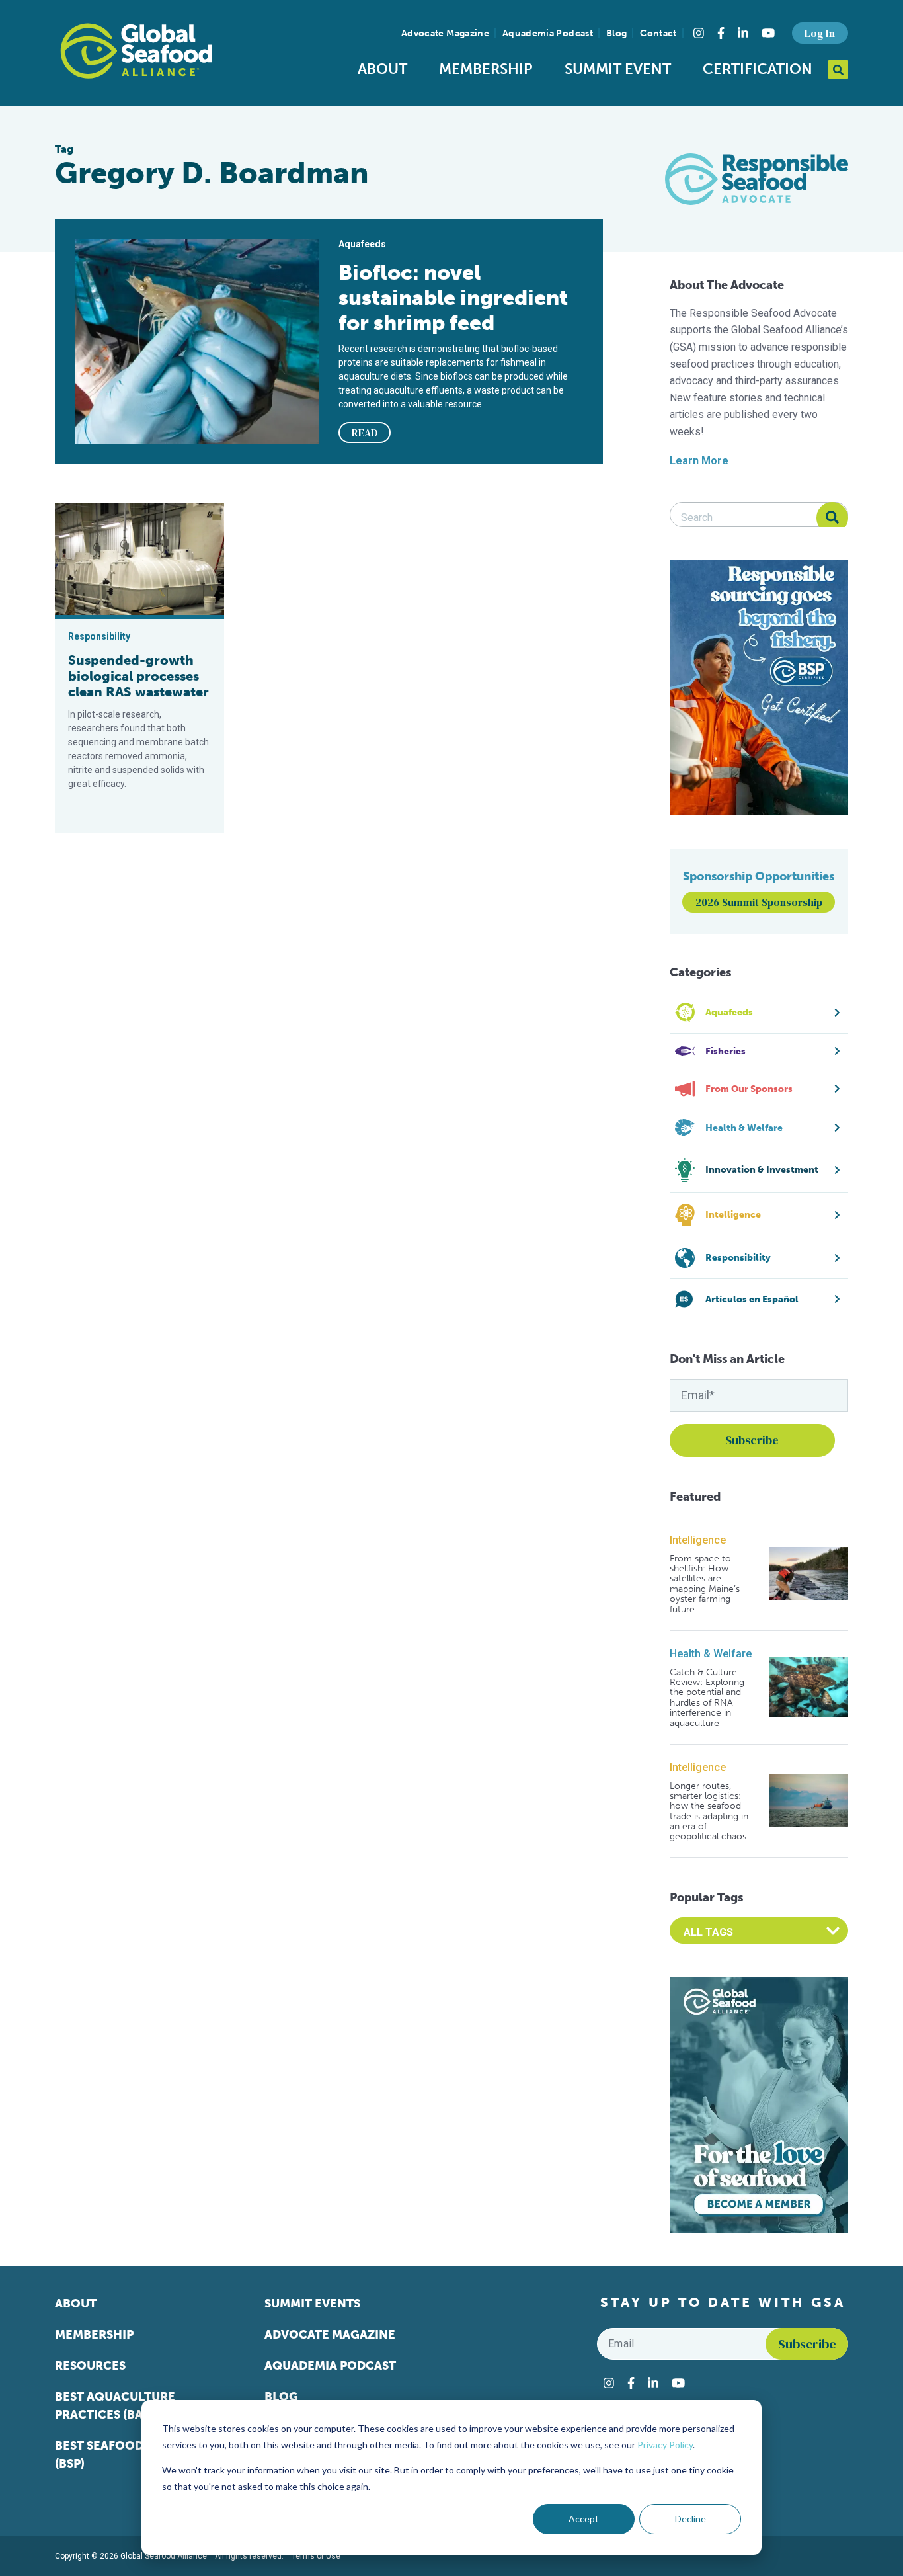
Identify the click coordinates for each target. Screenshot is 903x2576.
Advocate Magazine (445, 33)
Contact (658, 33)
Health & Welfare (711, 1654)
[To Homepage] (136, 51)
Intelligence (698, 1540)
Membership (486, 69)
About (382, 69)
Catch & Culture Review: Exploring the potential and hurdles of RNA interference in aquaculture (707, 1698)
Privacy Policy (665, 2445)
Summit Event (618, 69)
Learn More (699, 461)
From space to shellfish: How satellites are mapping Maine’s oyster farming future (705, 1584)
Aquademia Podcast (548, 33)
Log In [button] (820, 33)
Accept (584, 2519)
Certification (758, 69)
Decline (690, 2519)
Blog (616, 33)
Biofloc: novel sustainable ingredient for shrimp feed (453, 298)
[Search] (832, 518)
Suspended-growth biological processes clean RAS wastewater (138, 676)
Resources (90, 2366)
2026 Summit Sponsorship (759, 902)
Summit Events (312, 2304)
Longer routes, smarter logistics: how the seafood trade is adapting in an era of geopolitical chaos (709, 1811)
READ (365, 433)
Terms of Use (316, 2556)
